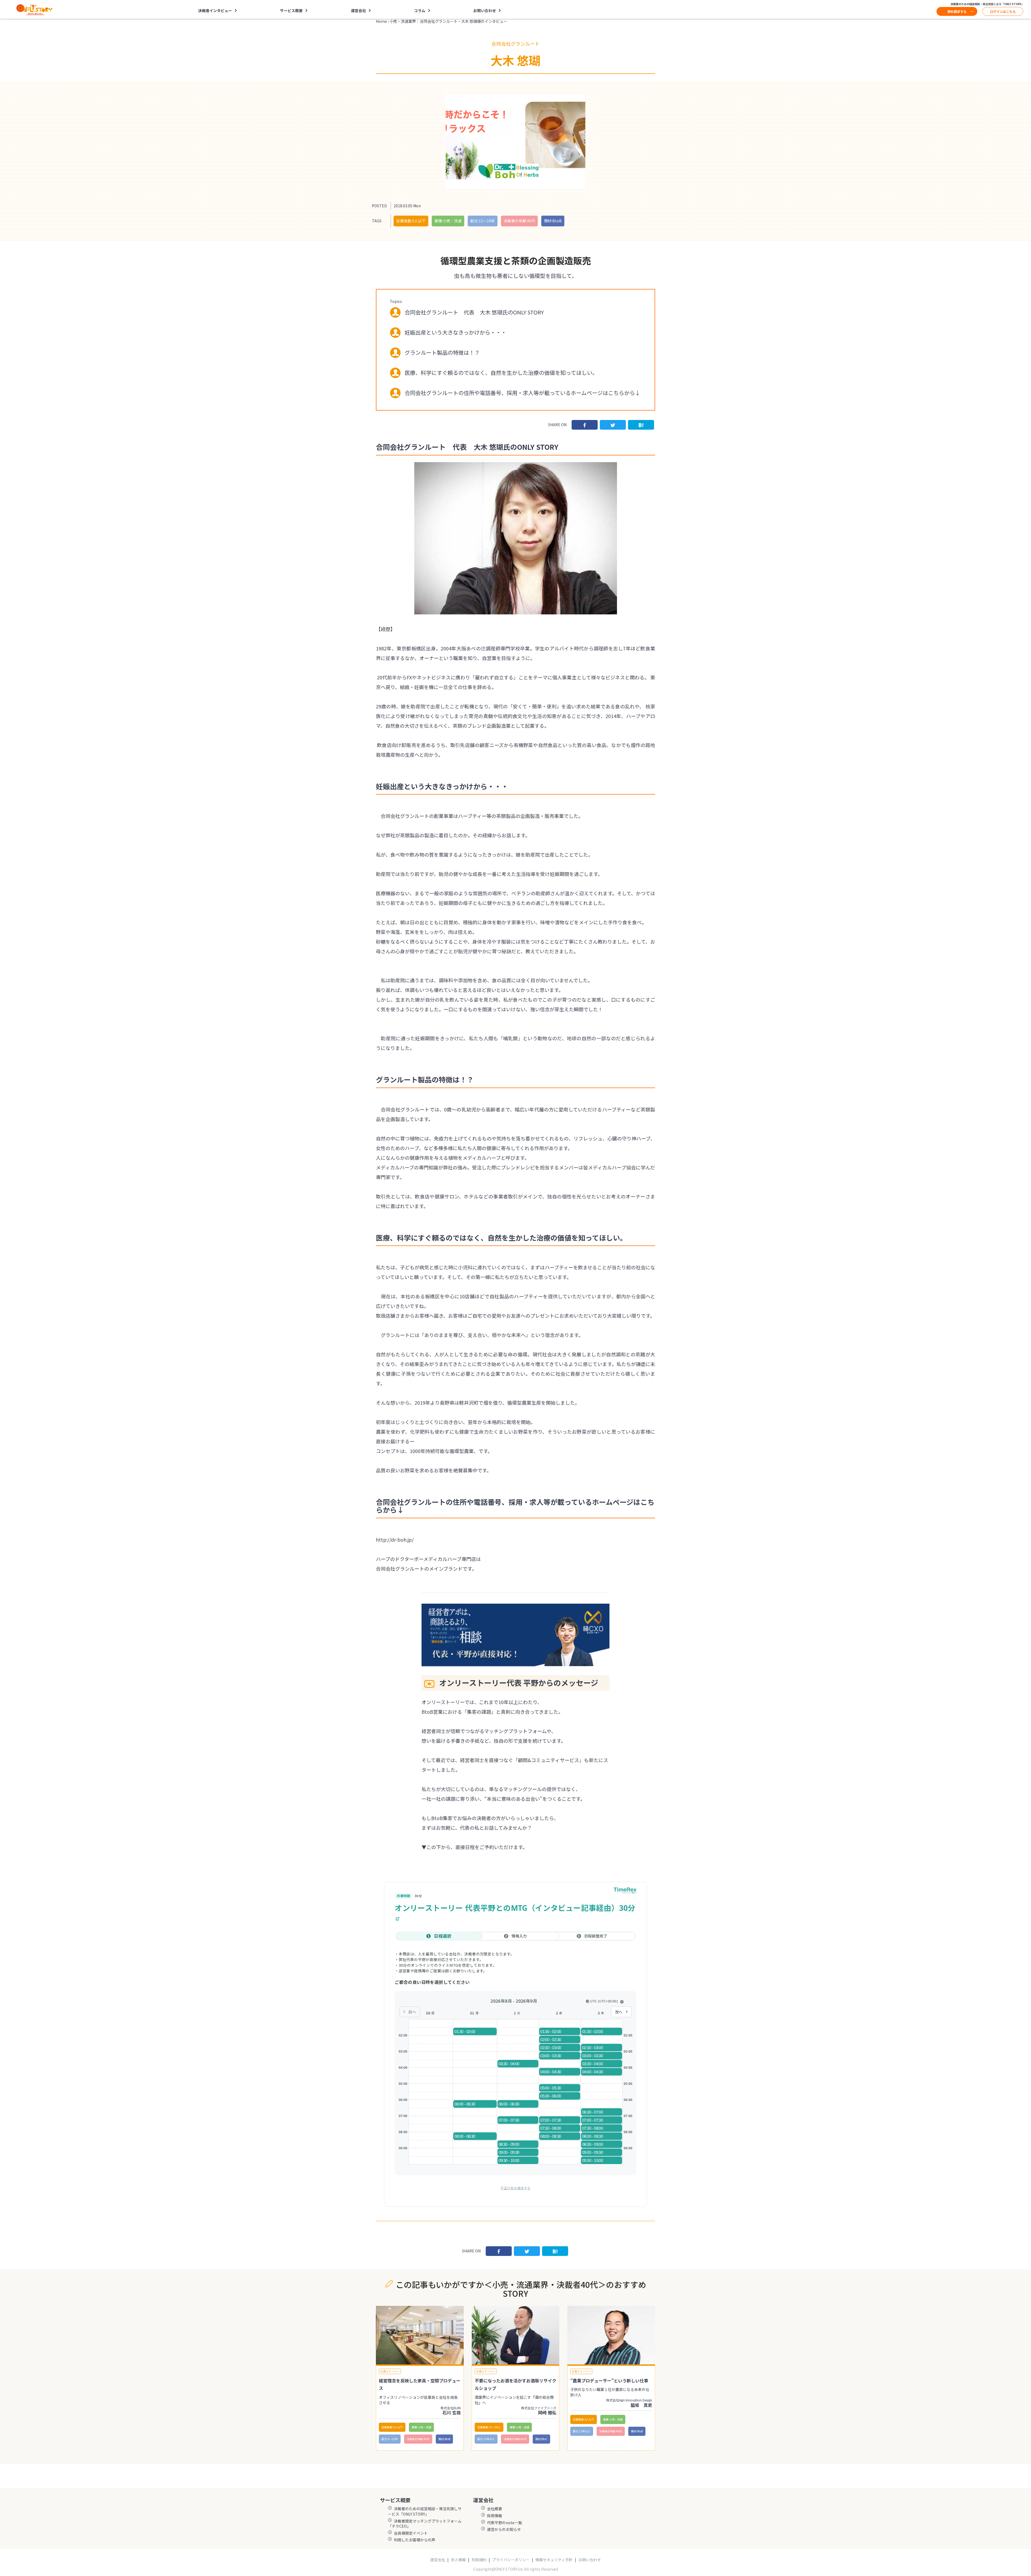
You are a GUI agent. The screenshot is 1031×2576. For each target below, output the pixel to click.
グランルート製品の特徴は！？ (442, 352)
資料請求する (957, 11)
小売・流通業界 (403, 21)
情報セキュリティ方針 (554, 2560)
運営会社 (438, 2560)
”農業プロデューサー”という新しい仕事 (609, 2381)
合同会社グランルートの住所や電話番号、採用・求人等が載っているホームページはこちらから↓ (522, 393)
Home (381, 21)
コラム (420, 10)
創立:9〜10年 (390, 2439)
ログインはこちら (1003, 11)
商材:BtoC (541, 2439)
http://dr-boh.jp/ (395, 1539)
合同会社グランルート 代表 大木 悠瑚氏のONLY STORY (474, 312)
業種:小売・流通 (448, 221)
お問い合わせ (485, 10)
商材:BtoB (553, 221)
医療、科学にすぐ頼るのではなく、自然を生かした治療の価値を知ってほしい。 (501, 373)
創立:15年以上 (486, 2439)
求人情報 (458, 2560)
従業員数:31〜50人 (489, 2427)
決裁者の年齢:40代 (519, 221)
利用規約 (479, 2560)
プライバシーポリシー (511, 2560)
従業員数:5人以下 (411, 221)
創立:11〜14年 (483, 221)
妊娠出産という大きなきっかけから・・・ (455, 332)
